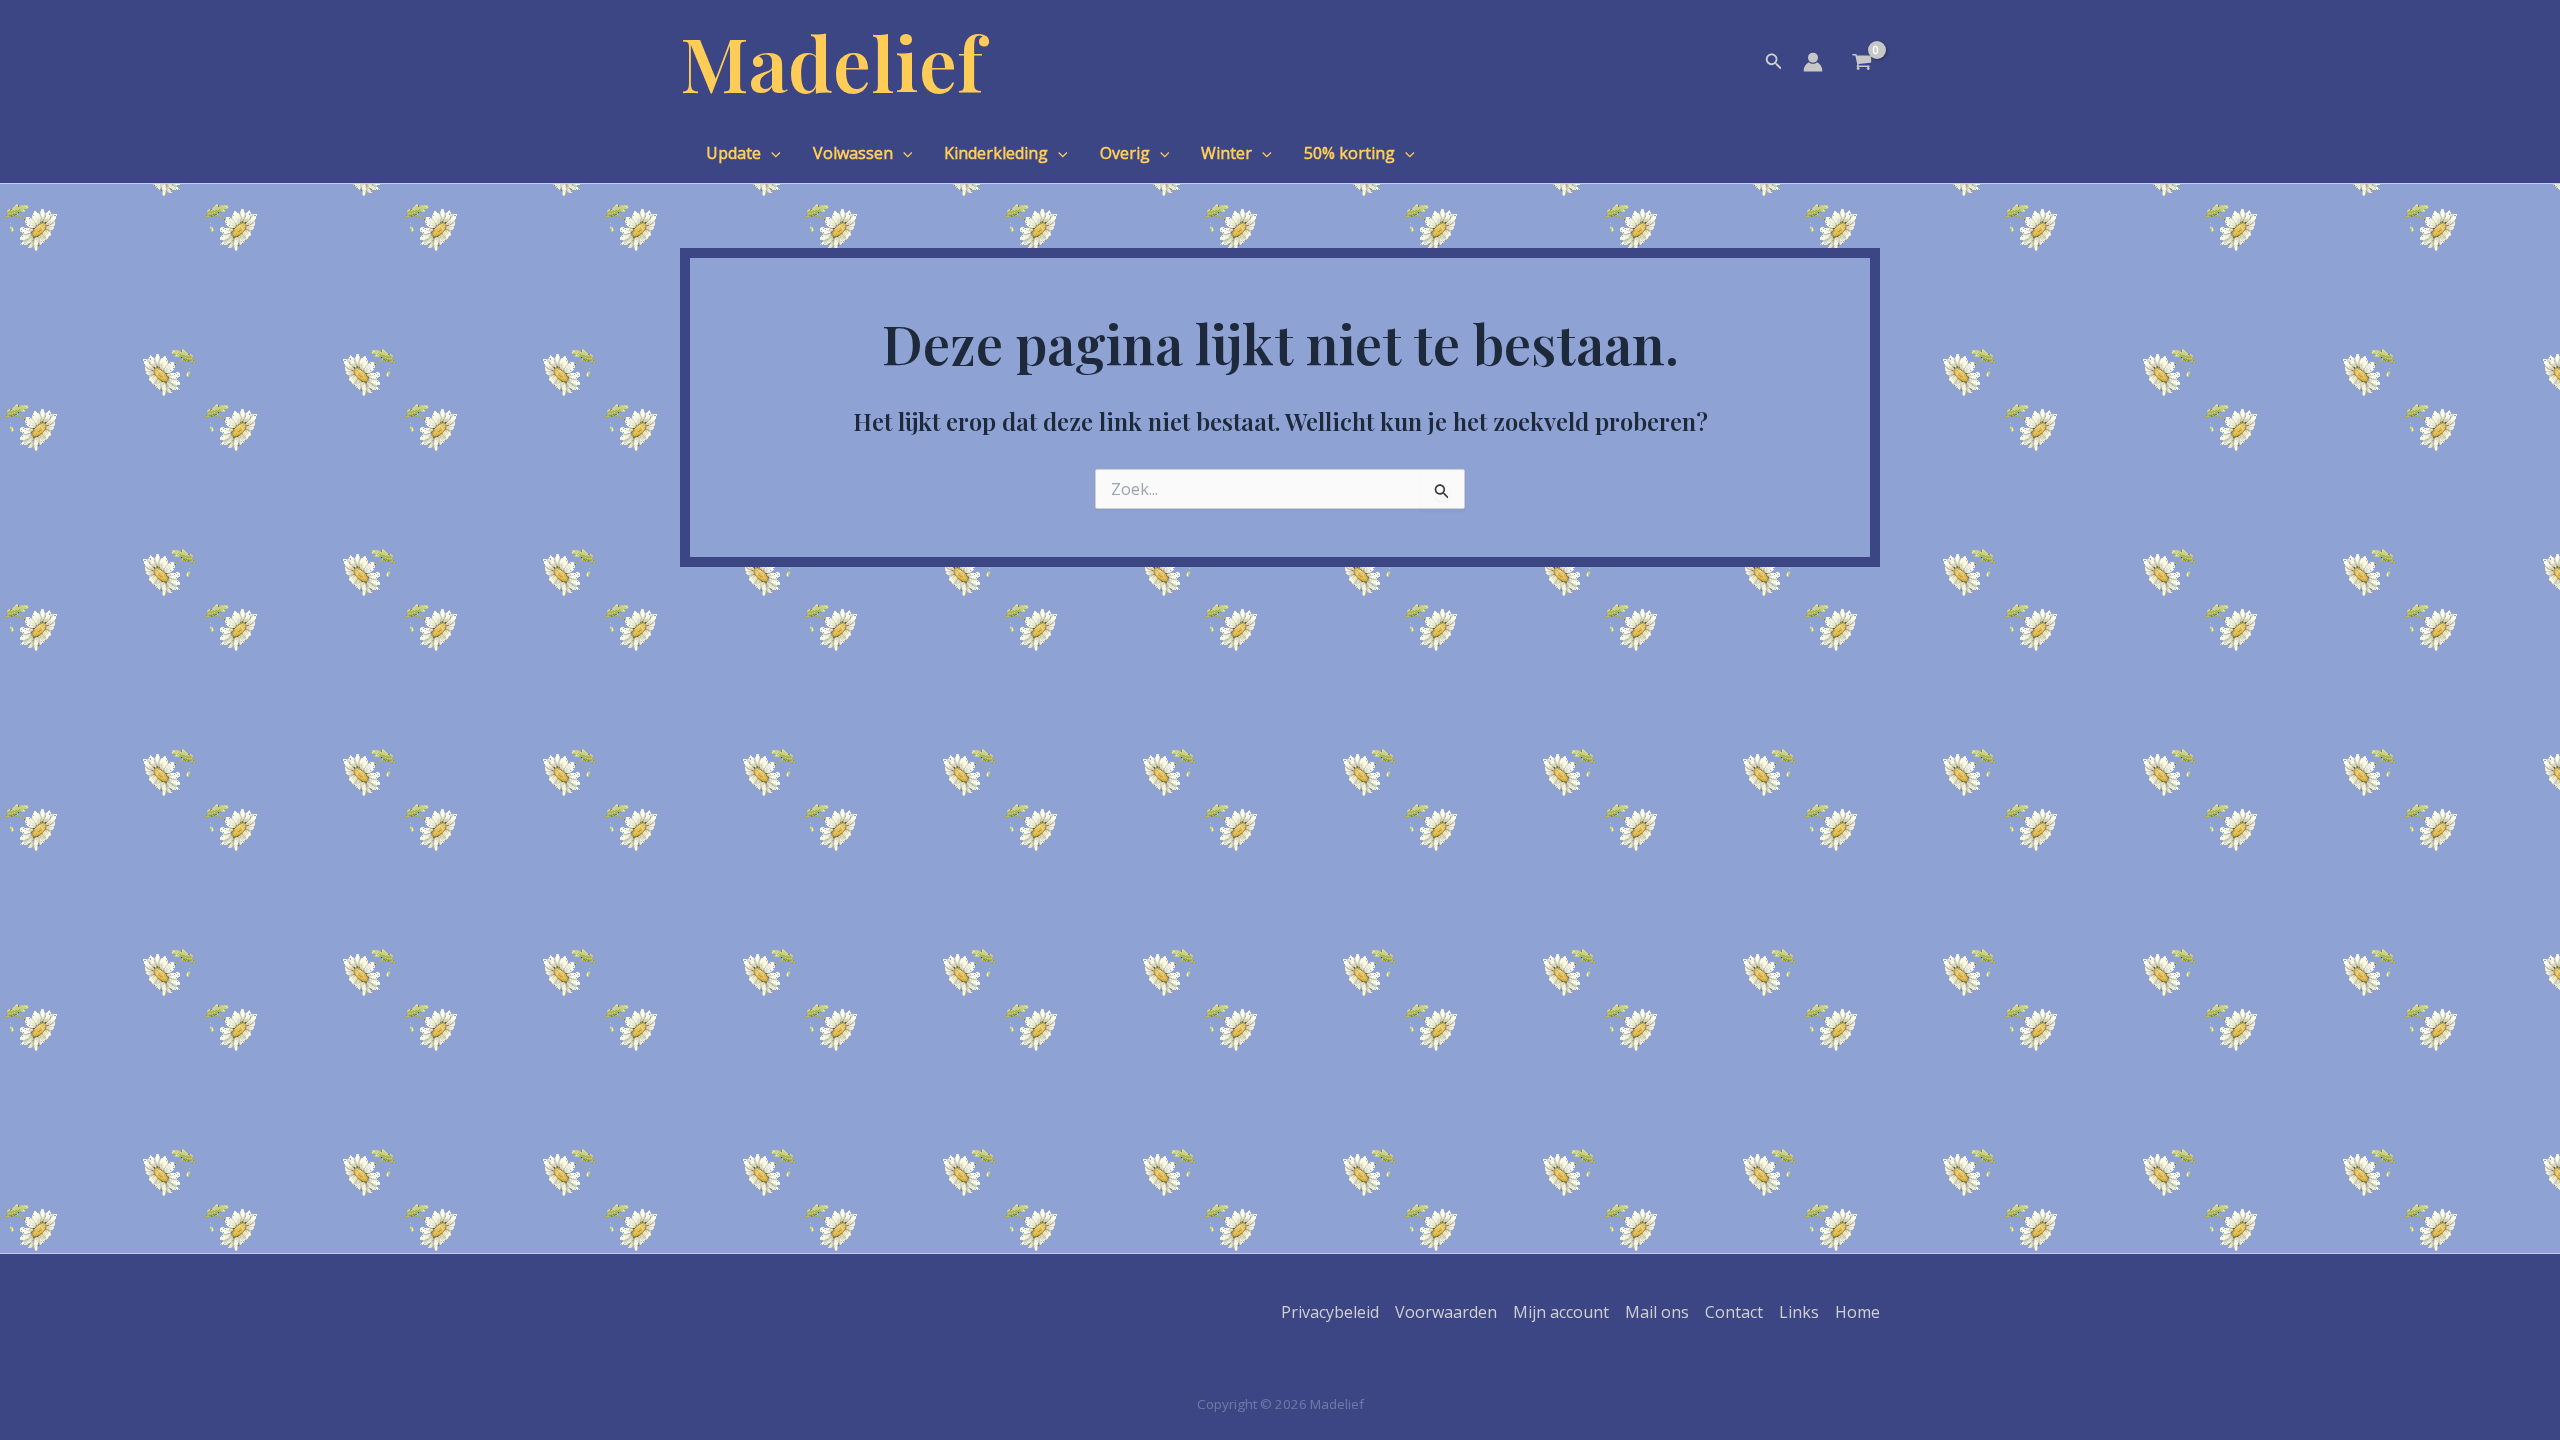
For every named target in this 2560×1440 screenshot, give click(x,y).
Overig (1125, 153)
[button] (1774, 62)
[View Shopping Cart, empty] (1861, 64)
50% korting (1349, 153)
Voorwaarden (1446, 1312)
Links (1799, 1312)
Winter (1226, 153)
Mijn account (1561, 1312)
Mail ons (1657, 1312)
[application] (771, 153)
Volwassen (853, 153)
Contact (1734, 1312)
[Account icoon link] (1813, 62)
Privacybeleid (1330, 1312)
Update (733, 153)
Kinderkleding (996, 153)
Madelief (832, 61)
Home (1857, 1312)
